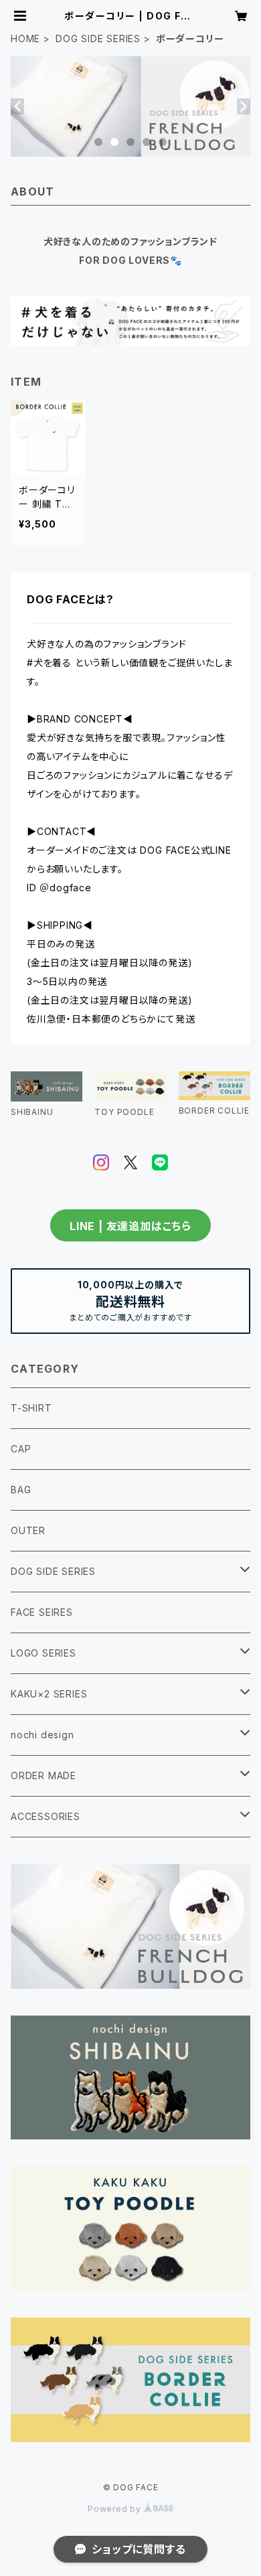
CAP (21, 1449)
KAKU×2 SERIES (49, 1694)
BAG (21, 1490)
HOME (25, 39)
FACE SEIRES (42, 1612)
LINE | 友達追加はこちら (130, 1226)
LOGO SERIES (43, 1653)
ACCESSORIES (46, 1816)
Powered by (116, 2509)
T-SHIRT (31, 1408)
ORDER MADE (43, 1775)
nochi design (42, 1735)
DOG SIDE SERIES (98, 39)
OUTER (28, 1530)
